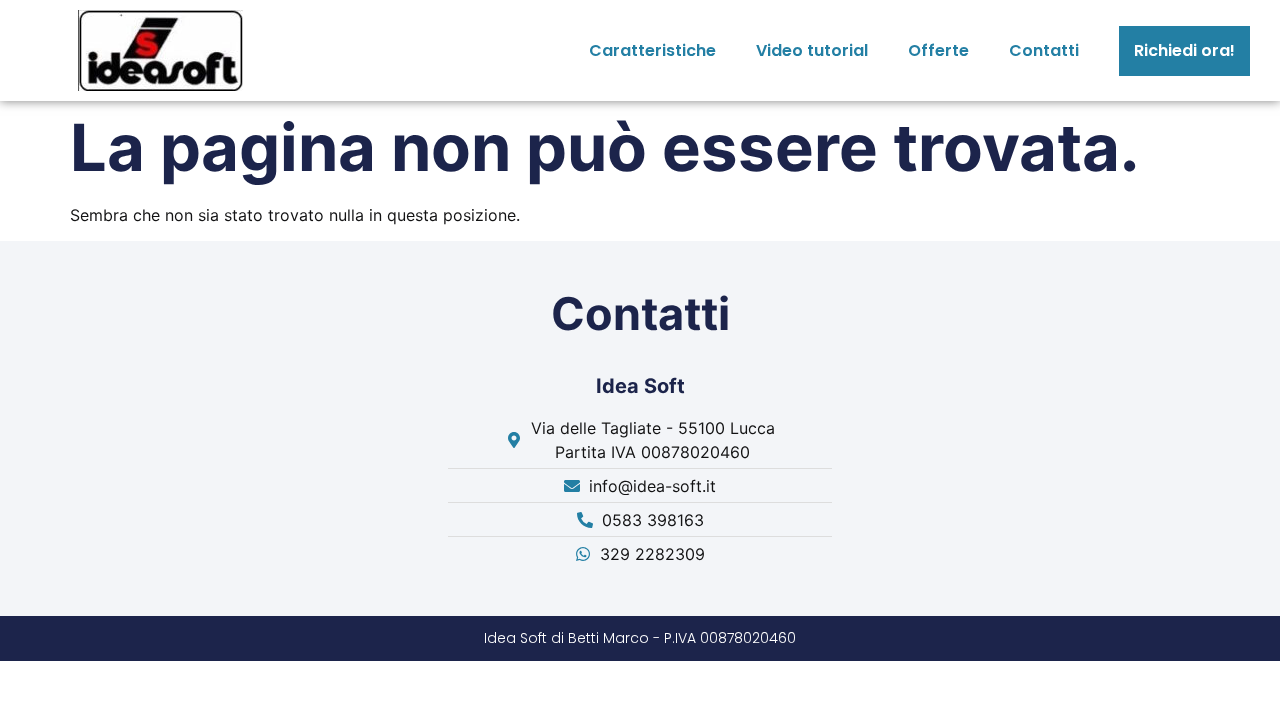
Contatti (1044, 50)
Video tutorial (812, 50)
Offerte (938, 50)
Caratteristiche (652, 50)
